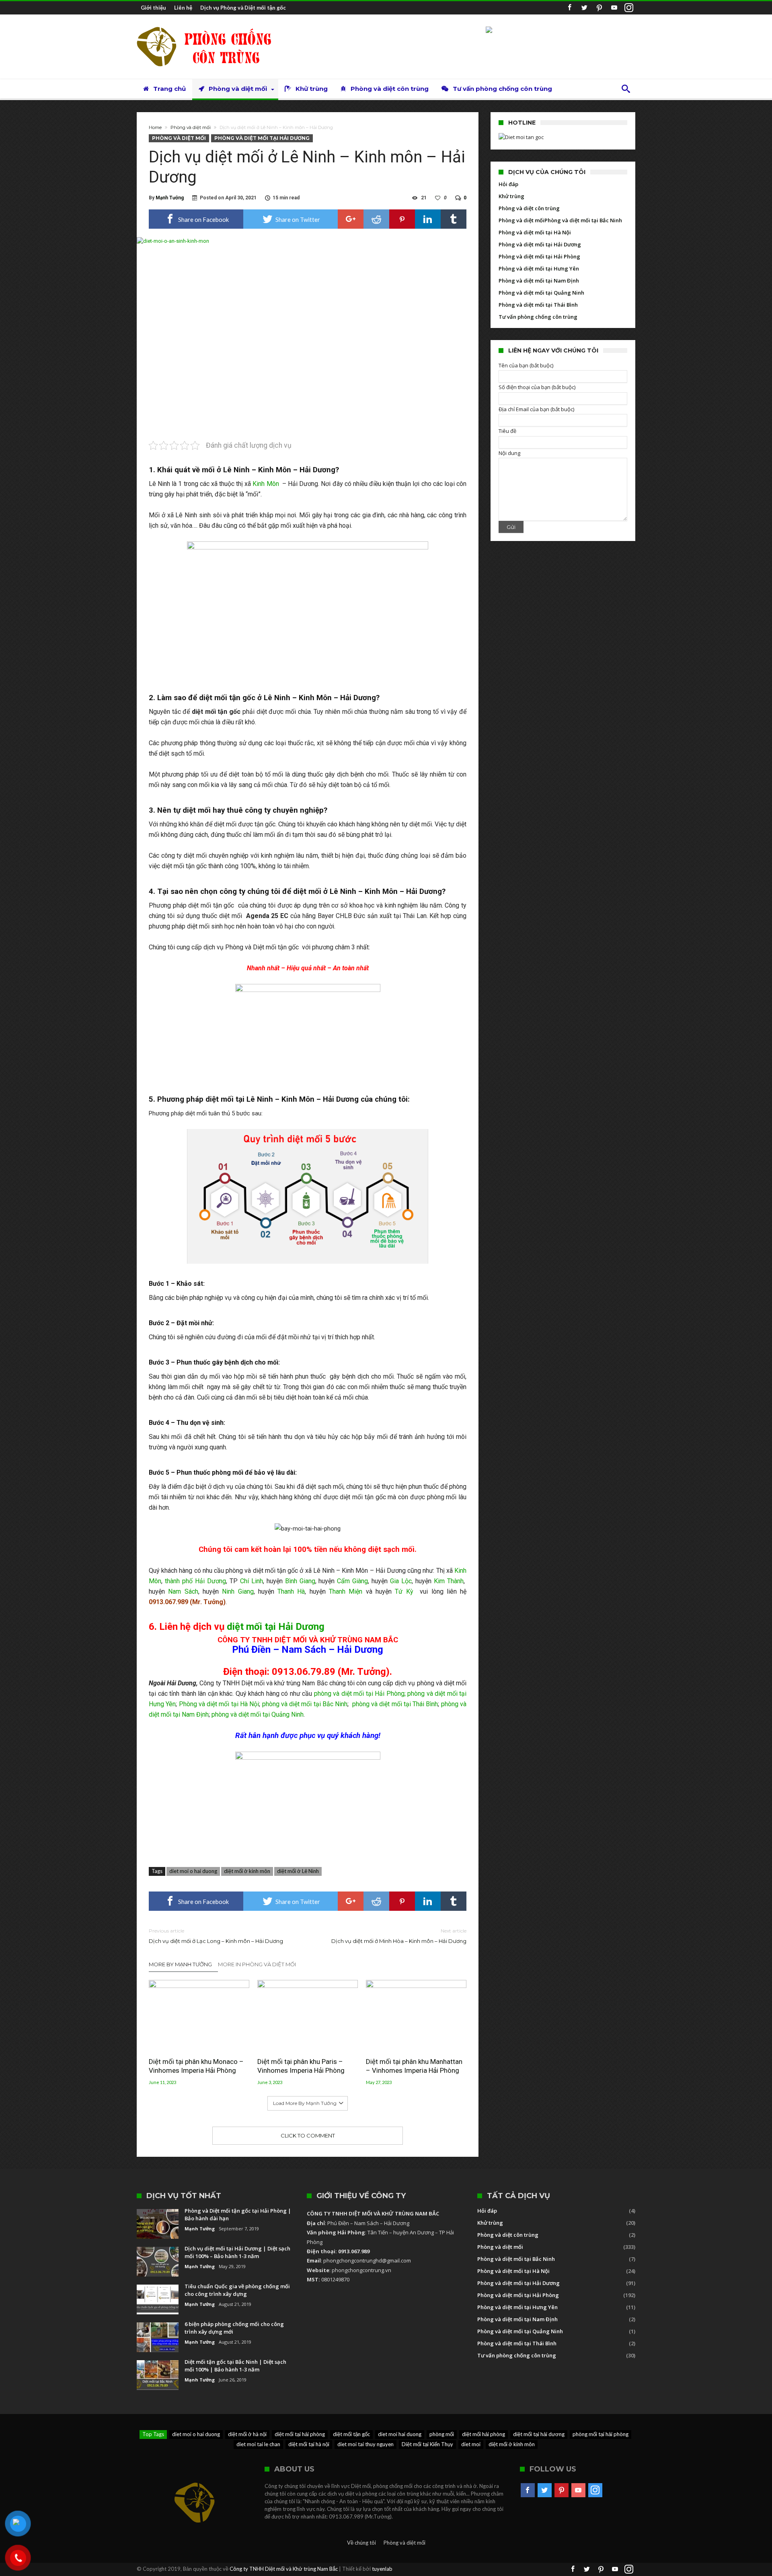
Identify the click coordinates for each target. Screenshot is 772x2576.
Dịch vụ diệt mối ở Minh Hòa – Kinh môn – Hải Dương (399, 1936)
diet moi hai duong (400, 2434)
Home (155, 127)
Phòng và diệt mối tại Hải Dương (262, 138)
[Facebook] (569, 8)
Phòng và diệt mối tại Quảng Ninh (541, 293)
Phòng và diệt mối (191, 127)
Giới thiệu (153, 8)
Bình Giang (300, 1581)
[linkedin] (428, 219)
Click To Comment (308, 2135)
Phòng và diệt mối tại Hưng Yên (539, 268)
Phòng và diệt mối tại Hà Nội (219, 1704)
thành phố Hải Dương (195, 1581)
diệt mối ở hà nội (247, 2434)
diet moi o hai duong (193, 1871)
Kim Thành (449, 1581)
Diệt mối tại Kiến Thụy (427, 2444)
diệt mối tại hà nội (309, 2444)
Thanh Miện (346, 1591)
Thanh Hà (291, 1591)
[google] (351, 219)
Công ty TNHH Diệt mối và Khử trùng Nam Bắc (284, 2569)
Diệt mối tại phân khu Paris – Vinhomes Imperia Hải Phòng (301, 2066)
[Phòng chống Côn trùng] (211, 26)
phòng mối (442, 2434)
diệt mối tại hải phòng (300, 2434)
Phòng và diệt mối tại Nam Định (539, 281)
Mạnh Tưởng (170, 198)
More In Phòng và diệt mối (257, 1964)
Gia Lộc (401, 1581)
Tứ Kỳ (404, 1591)
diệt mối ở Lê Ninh (298, 1871)
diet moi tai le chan (258, 2444)
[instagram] (629, 8)
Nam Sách (183, 1591)
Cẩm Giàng (352, 1581)
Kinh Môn (266, 484)
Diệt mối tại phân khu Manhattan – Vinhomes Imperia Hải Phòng (414, 2066)
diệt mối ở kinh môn (247, 1871)
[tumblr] (454, 219)
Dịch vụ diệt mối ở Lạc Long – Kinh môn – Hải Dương (216, 1936)
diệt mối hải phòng (484, 2434)
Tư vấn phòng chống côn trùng (538, 317)
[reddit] (376, 219)
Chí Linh (252, 1581)
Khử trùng (511, 196)
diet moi (471, 2444)
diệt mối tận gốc (351, 2434)
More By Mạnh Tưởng (180, 1964)
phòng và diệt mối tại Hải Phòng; (360, 1694)
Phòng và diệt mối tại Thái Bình (538, 305)
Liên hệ (183, 8)
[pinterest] (402, 219)
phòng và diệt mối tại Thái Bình (395, 1704)
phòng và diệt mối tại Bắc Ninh (305, 1704)
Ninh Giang (238, 1591)
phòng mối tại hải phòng (601, 2434)
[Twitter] (584, 8)
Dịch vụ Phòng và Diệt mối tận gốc (243, 8)
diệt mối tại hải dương (539, 2434)
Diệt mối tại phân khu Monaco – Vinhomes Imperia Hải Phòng (196, 2066)
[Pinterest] (599, 8)
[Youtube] (614, 8)
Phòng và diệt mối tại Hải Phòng (539, 256)
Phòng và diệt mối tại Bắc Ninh (583, 220)
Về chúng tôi (361, 2543)
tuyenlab (382, 2569)
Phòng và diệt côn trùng (529, 208)
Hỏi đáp (508, 184)
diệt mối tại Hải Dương (276, 1627)
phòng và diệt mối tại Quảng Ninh (258, 1714)
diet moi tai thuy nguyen (365, 2444)
